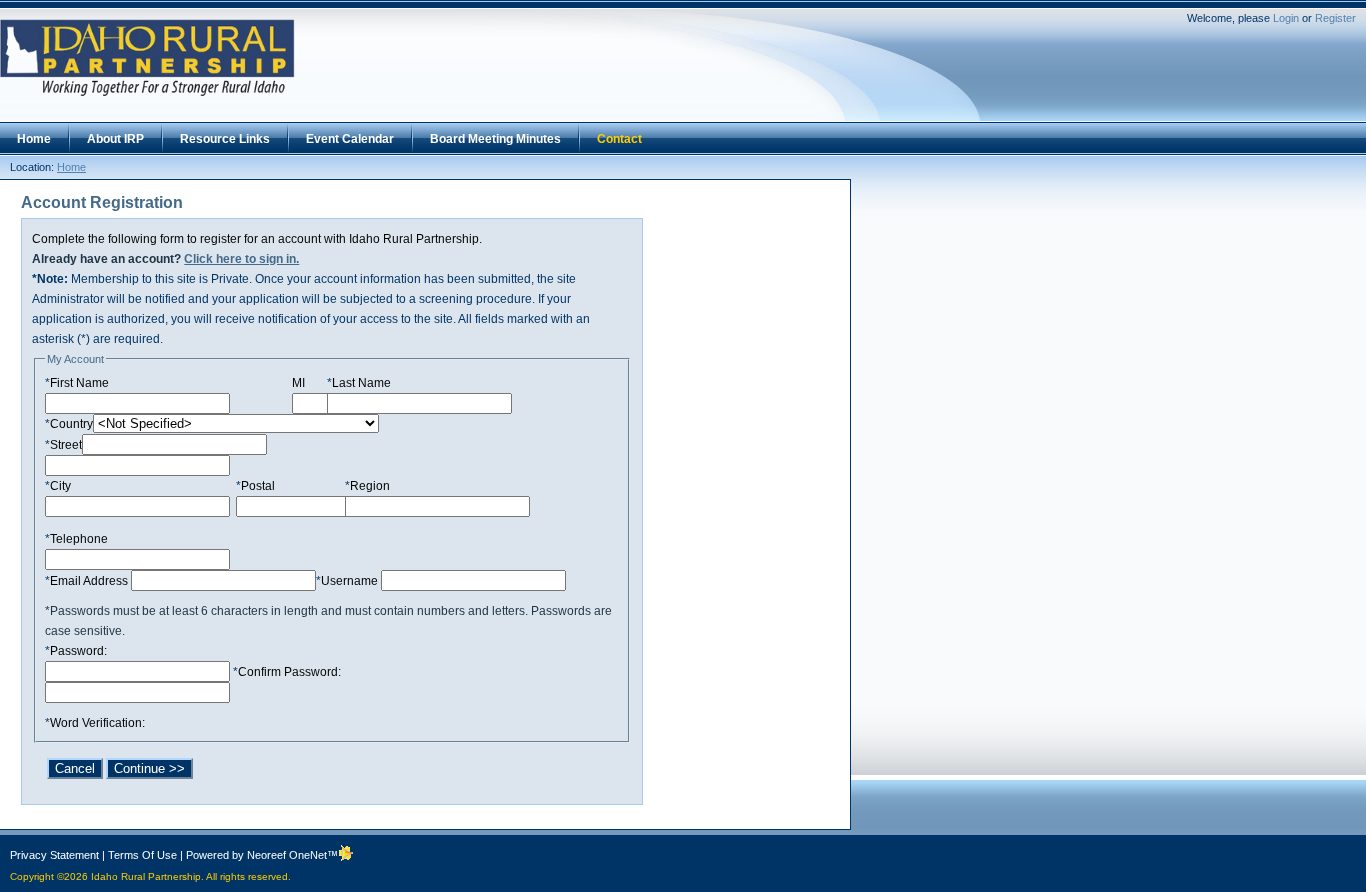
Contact (619, 139)
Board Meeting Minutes (495, 139)
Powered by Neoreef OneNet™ (262, 855)
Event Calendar (350, 139)
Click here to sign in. (241, 259)
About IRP (115, 139)
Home (34, 139)
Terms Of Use (142, 855)
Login (1286, 18)
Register (1335, 18)
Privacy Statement (54, 855)
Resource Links (225, 139)
